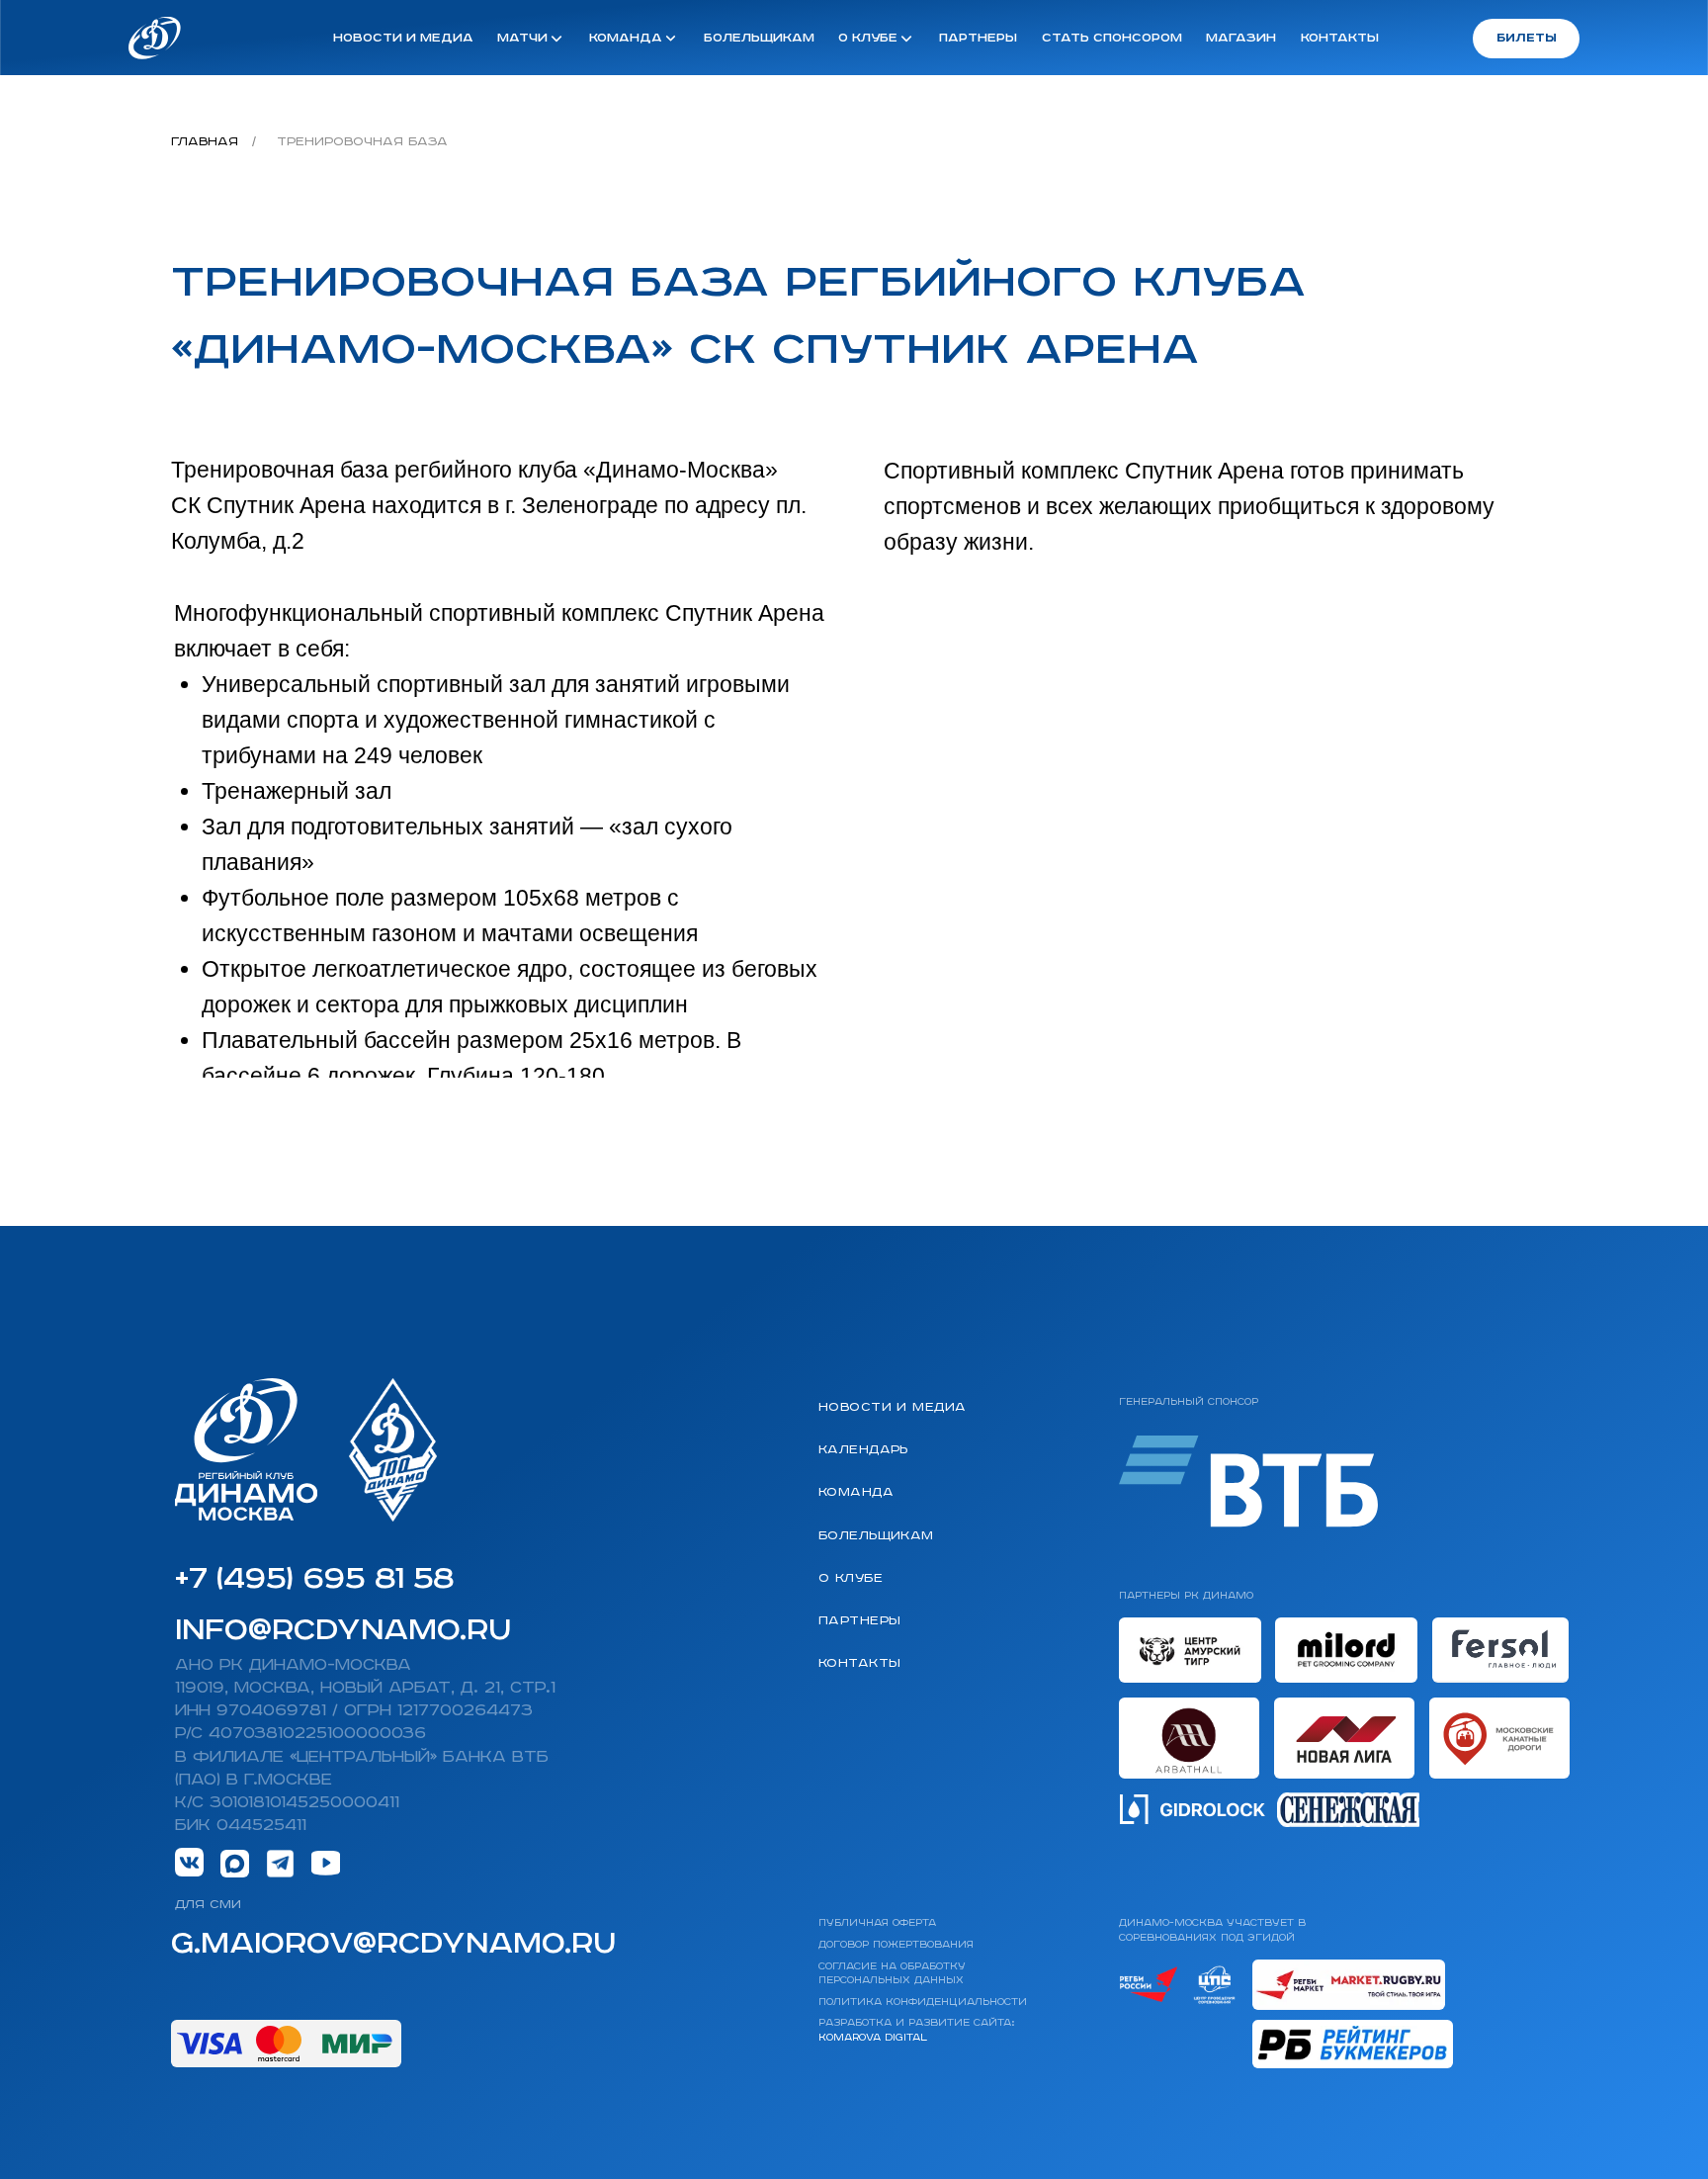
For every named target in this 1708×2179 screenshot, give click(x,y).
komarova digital (873, 2038)
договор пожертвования (896, 1945)
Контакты (859, 1664)
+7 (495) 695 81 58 (315, 1580)
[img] (155, 38)
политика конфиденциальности (923, 2002)
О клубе (851, 1579)
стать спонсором (1112, 38)
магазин (1241, 38)
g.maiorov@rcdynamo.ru (393, 1945)
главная (205, 142)
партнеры (978, 38)
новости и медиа (403, 38)
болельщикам (759, 38)
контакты (1340, 38)
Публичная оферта (877, 1923)
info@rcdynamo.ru (343, 1631)
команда (856, 1493)
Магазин (854, 1706)
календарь (863, 1450)
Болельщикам (876, 1536)
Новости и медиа (892, 1408)
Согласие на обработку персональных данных (892, 1973)
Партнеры (859, 1621)
